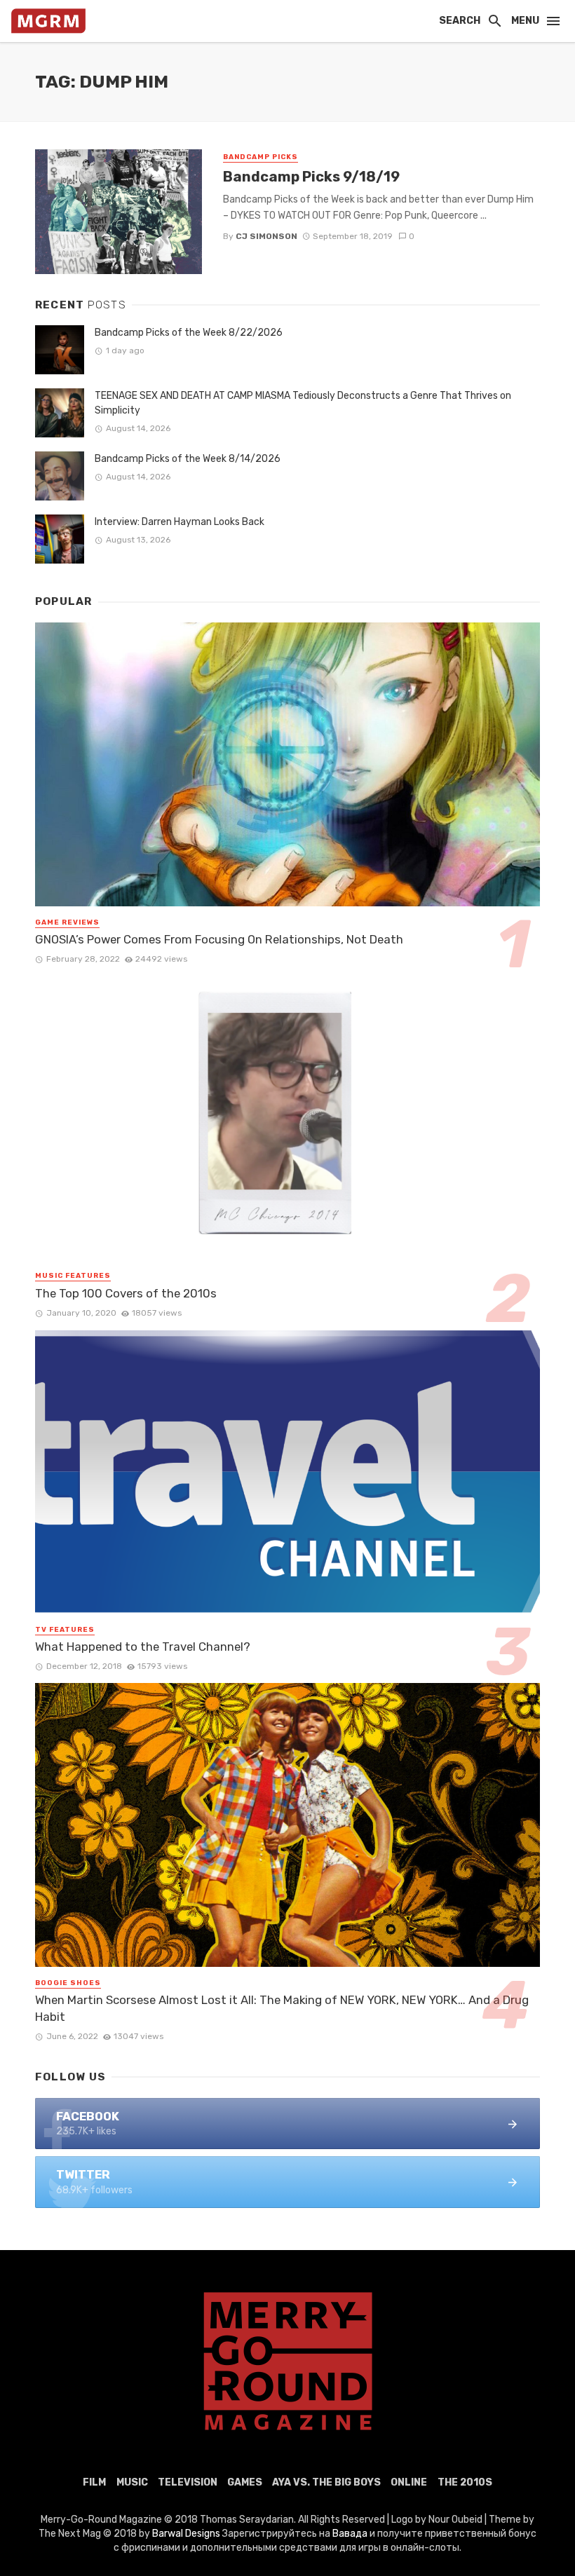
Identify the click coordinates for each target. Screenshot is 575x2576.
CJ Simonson (266, 236)
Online (409, 2482)
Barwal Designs (187, 2534)
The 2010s (465, 2482)
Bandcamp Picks (261, 157)
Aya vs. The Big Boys (326, 2482)
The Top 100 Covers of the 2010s (126, 1293)
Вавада (350, 2534)
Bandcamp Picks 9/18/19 (311, 177)
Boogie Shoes (68, 1983)
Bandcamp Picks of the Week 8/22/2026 (189, 333)
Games (245, 2482)
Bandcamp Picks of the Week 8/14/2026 (188, 459)
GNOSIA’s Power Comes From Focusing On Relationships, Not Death (219, 939)
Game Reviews (67, 922)
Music (132, 2482)
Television (188, 2482)
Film (94, 2482)
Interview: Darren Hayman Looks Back (180, 522)
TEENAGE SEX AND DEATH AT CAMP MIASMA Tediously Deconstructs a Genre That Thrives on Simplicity (303, 403)
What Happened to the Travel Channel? (143, 1647)
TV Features (65, 1630)
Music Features (73, 1276)
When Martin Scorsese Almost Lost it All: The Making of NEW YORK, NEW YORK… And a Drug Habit (282, 2008)
